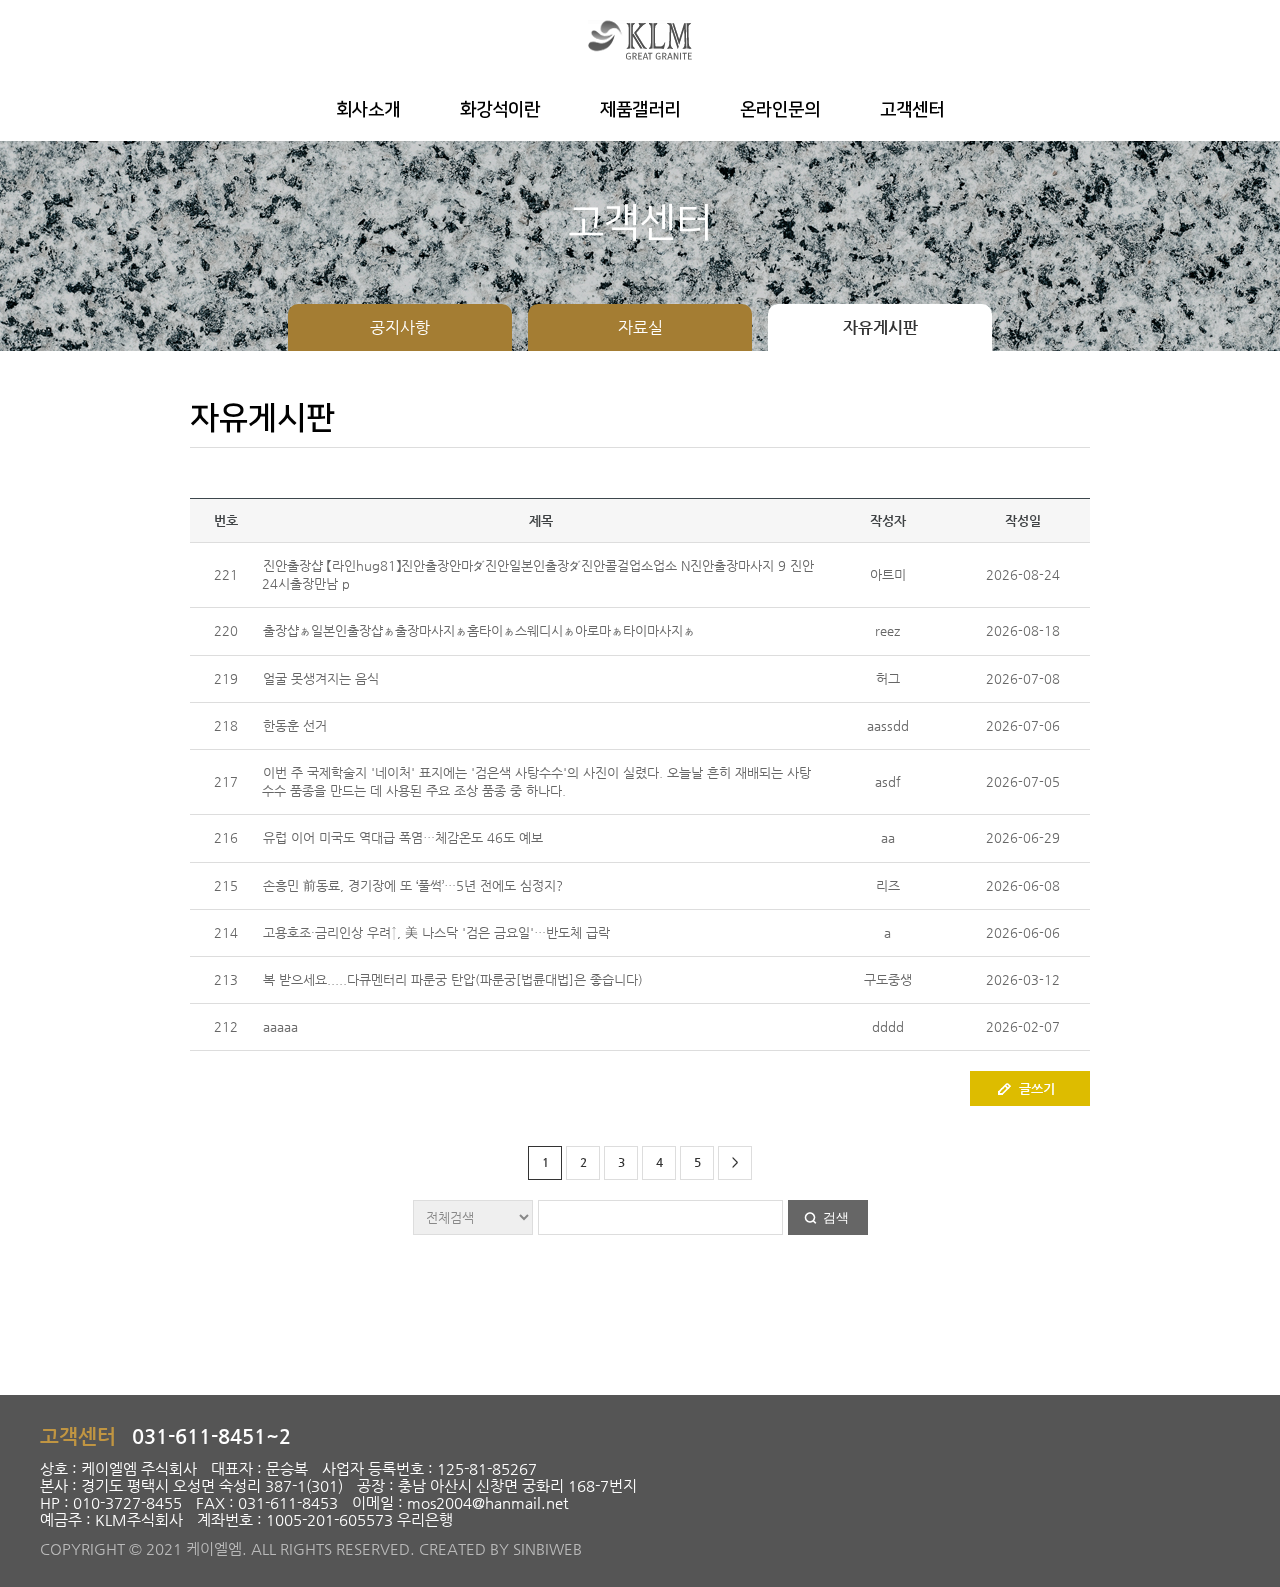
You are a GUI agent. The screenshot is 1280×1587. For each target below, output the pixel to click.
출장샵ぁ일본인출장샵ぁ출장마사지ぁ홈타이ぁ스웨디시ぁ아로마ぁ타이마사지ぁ (479, 630)
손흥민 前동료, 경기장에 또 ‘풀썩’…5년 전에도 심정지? (413, 885)
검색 (836, 1217)
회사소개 (368, 110)
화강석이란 (500, 110)
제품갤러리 (640, 110)
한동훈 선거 (295, 725)
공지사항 (400, 327)
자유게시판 (880, 327)
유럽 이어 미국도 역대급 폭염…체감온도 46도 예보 (403, 837)
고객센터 (912, 110)
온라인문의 (780, 110)
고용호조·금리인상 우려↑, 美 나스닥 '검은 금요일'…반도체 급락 (436, 932)
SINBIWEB (547, 1548)
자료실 (640, 327)
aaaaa (280, 1026)
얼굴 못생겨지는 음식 (321, 678)
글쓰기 (1037, 1088)
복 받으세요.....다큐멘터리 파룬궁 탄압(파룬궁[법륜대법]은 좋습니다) (453, 979)
